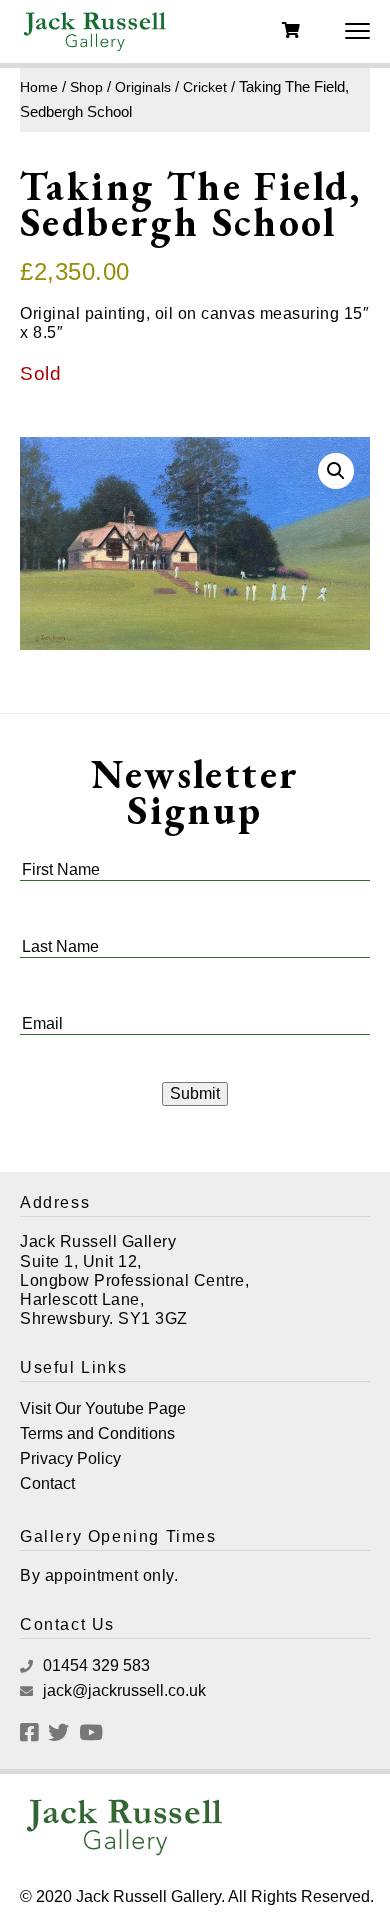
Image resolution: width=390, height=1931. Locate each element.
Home (39, 87)
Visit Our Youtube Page (103, 1408)
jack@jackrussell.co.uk (122, 1690)
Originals (143, 87)
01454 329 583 (94, 1665)
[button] (336, 471)
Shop (86, 87)
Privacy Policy (70, 1458)
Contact (47, 1483)
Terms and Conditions (97, 1433)
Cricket (205, 87)
